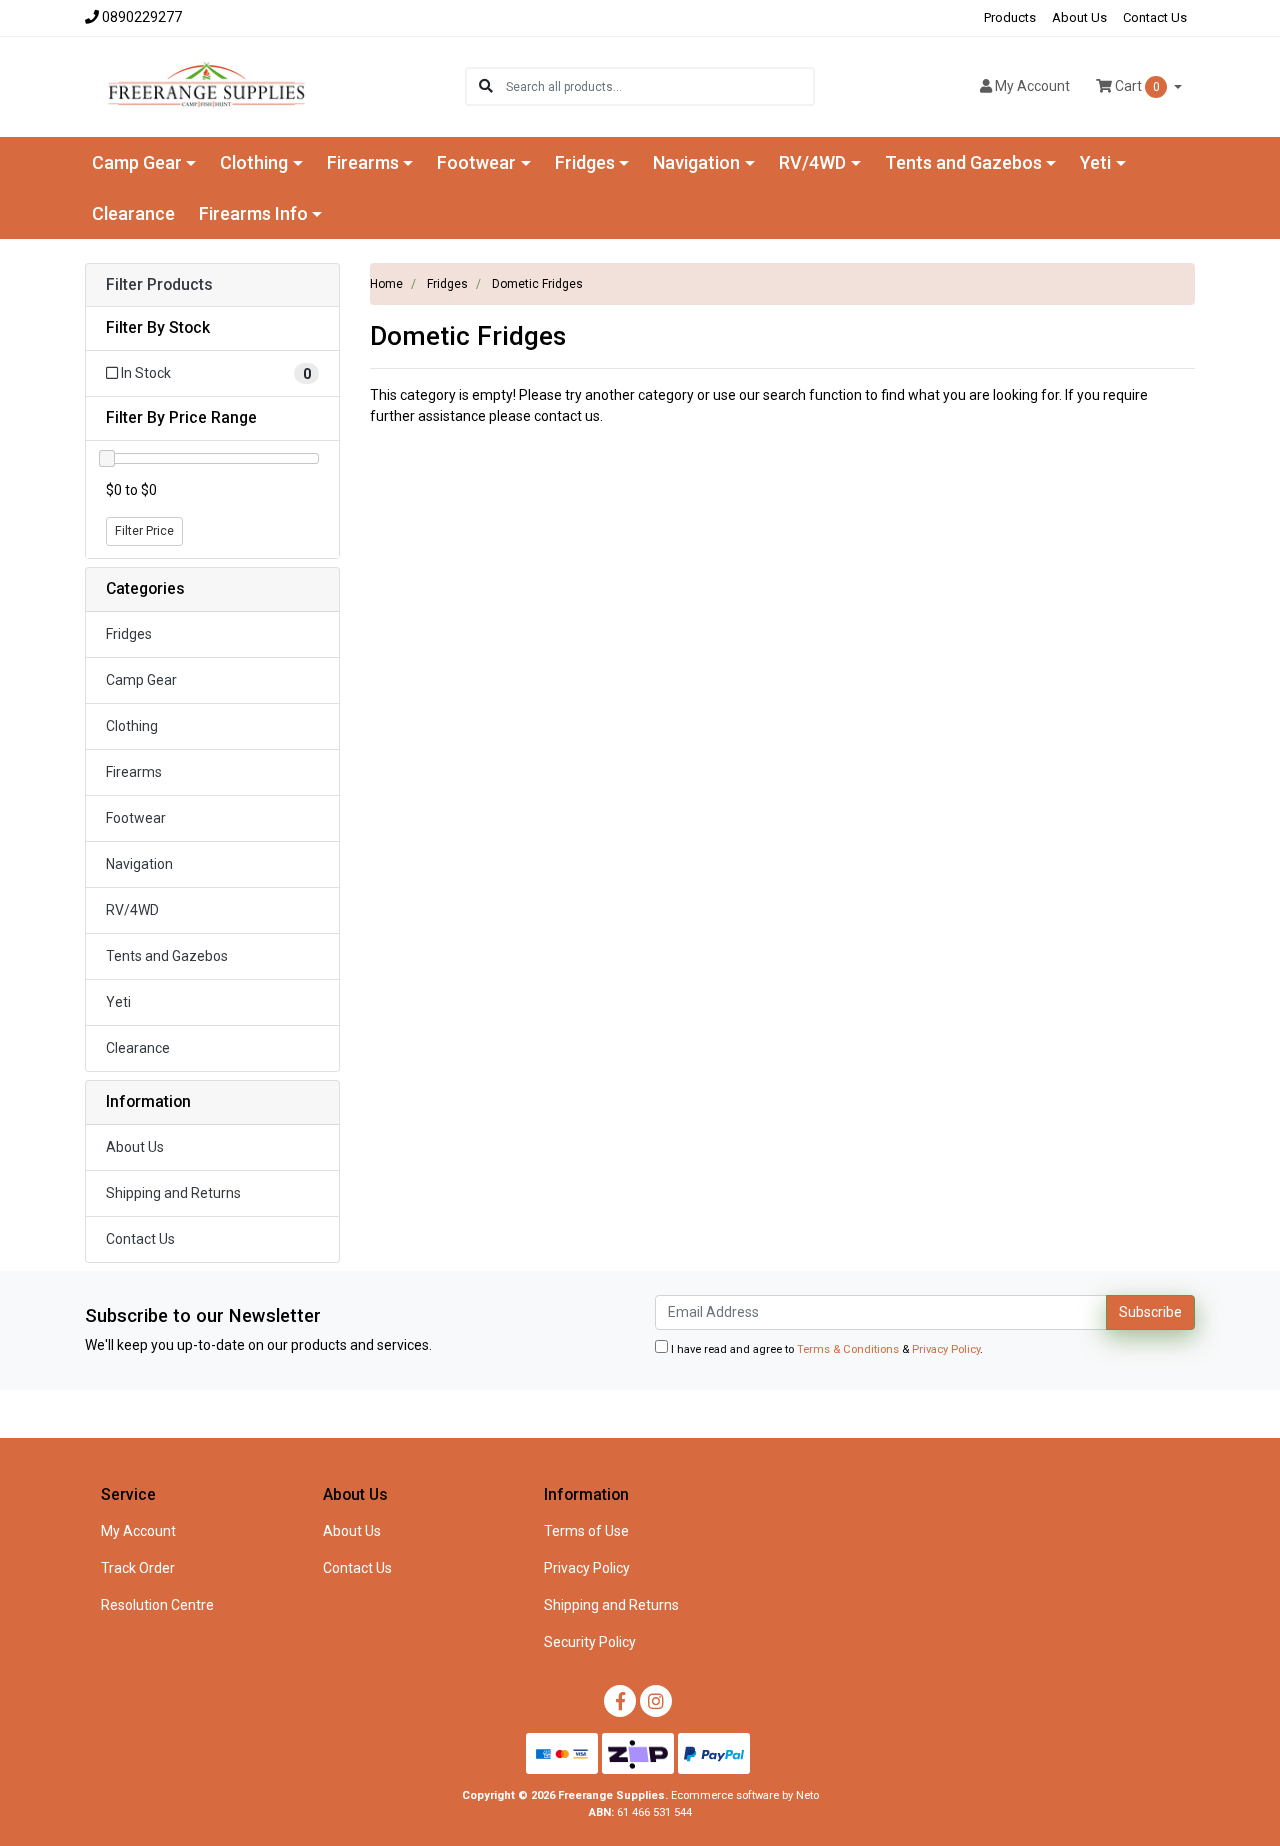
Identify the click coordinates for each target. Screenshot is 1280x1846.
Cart (1136, 86)
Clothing (132, 726)
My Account (138, 1531)
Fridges (129, 634)
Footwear (136, 818)
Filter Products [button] (159, 285)
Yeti (118, 1002)
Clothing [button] (254, 162)
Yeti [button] (1095, 162)
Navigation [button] (696, 162)
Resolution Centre (157, 1605)
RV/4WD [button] (812, 162)
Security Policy (590, 1642)
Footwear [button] (476, 162)
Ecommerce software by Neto (745, 1795)
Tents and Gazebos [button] (963, 162)
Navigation (139, 864)
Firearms (134, 772)
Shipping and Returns (173, 1193)
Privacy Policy (946, 1349)
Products (1010, 17)
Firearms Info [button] (253, 213)
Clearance (133, 213)
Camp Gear (141, 680)
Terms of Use (586, 1531)
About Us (1079, 17)
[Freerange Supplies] (206, 85)
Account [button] (1032, 86)
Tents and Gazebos (167, 956)
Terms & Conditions (848, 1349)
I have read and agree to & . (825, 1349)
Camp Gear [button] (137, 162)
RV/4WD (132, 910)
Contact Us (1155, 17)
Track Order (138, 1568)
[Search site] (486, 86)
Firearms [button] (363, 162)
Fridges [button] (585, 162)
